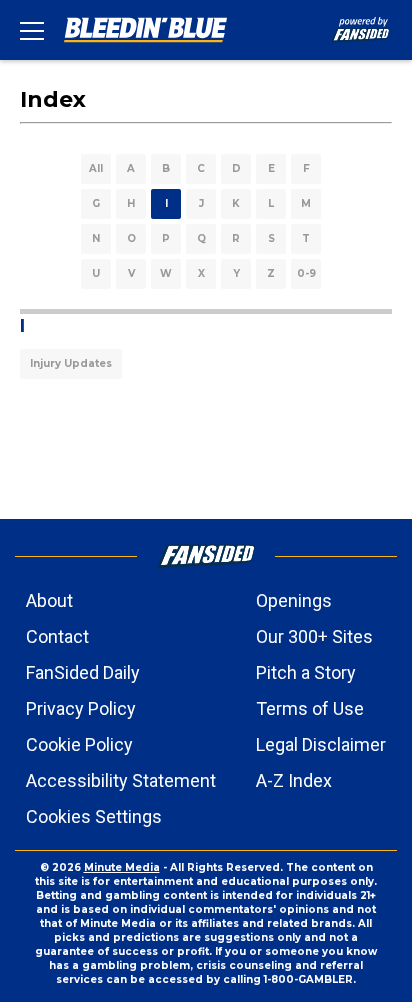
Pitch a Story (306, 672)
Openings (294, 600)
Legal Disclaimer (321, 744)
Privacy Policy (81, 708)
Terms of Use (310, 708)
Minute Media (122, 867)
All (96, 168)
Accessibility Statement (121, 780)
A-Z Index (294, 780)
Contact (57, 636)
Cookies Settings (94, 816)
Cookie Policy (79, 744)
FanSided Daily (83, 672)
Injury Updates (71, 363)
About (49, 600)
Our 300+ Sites (314, 636)
